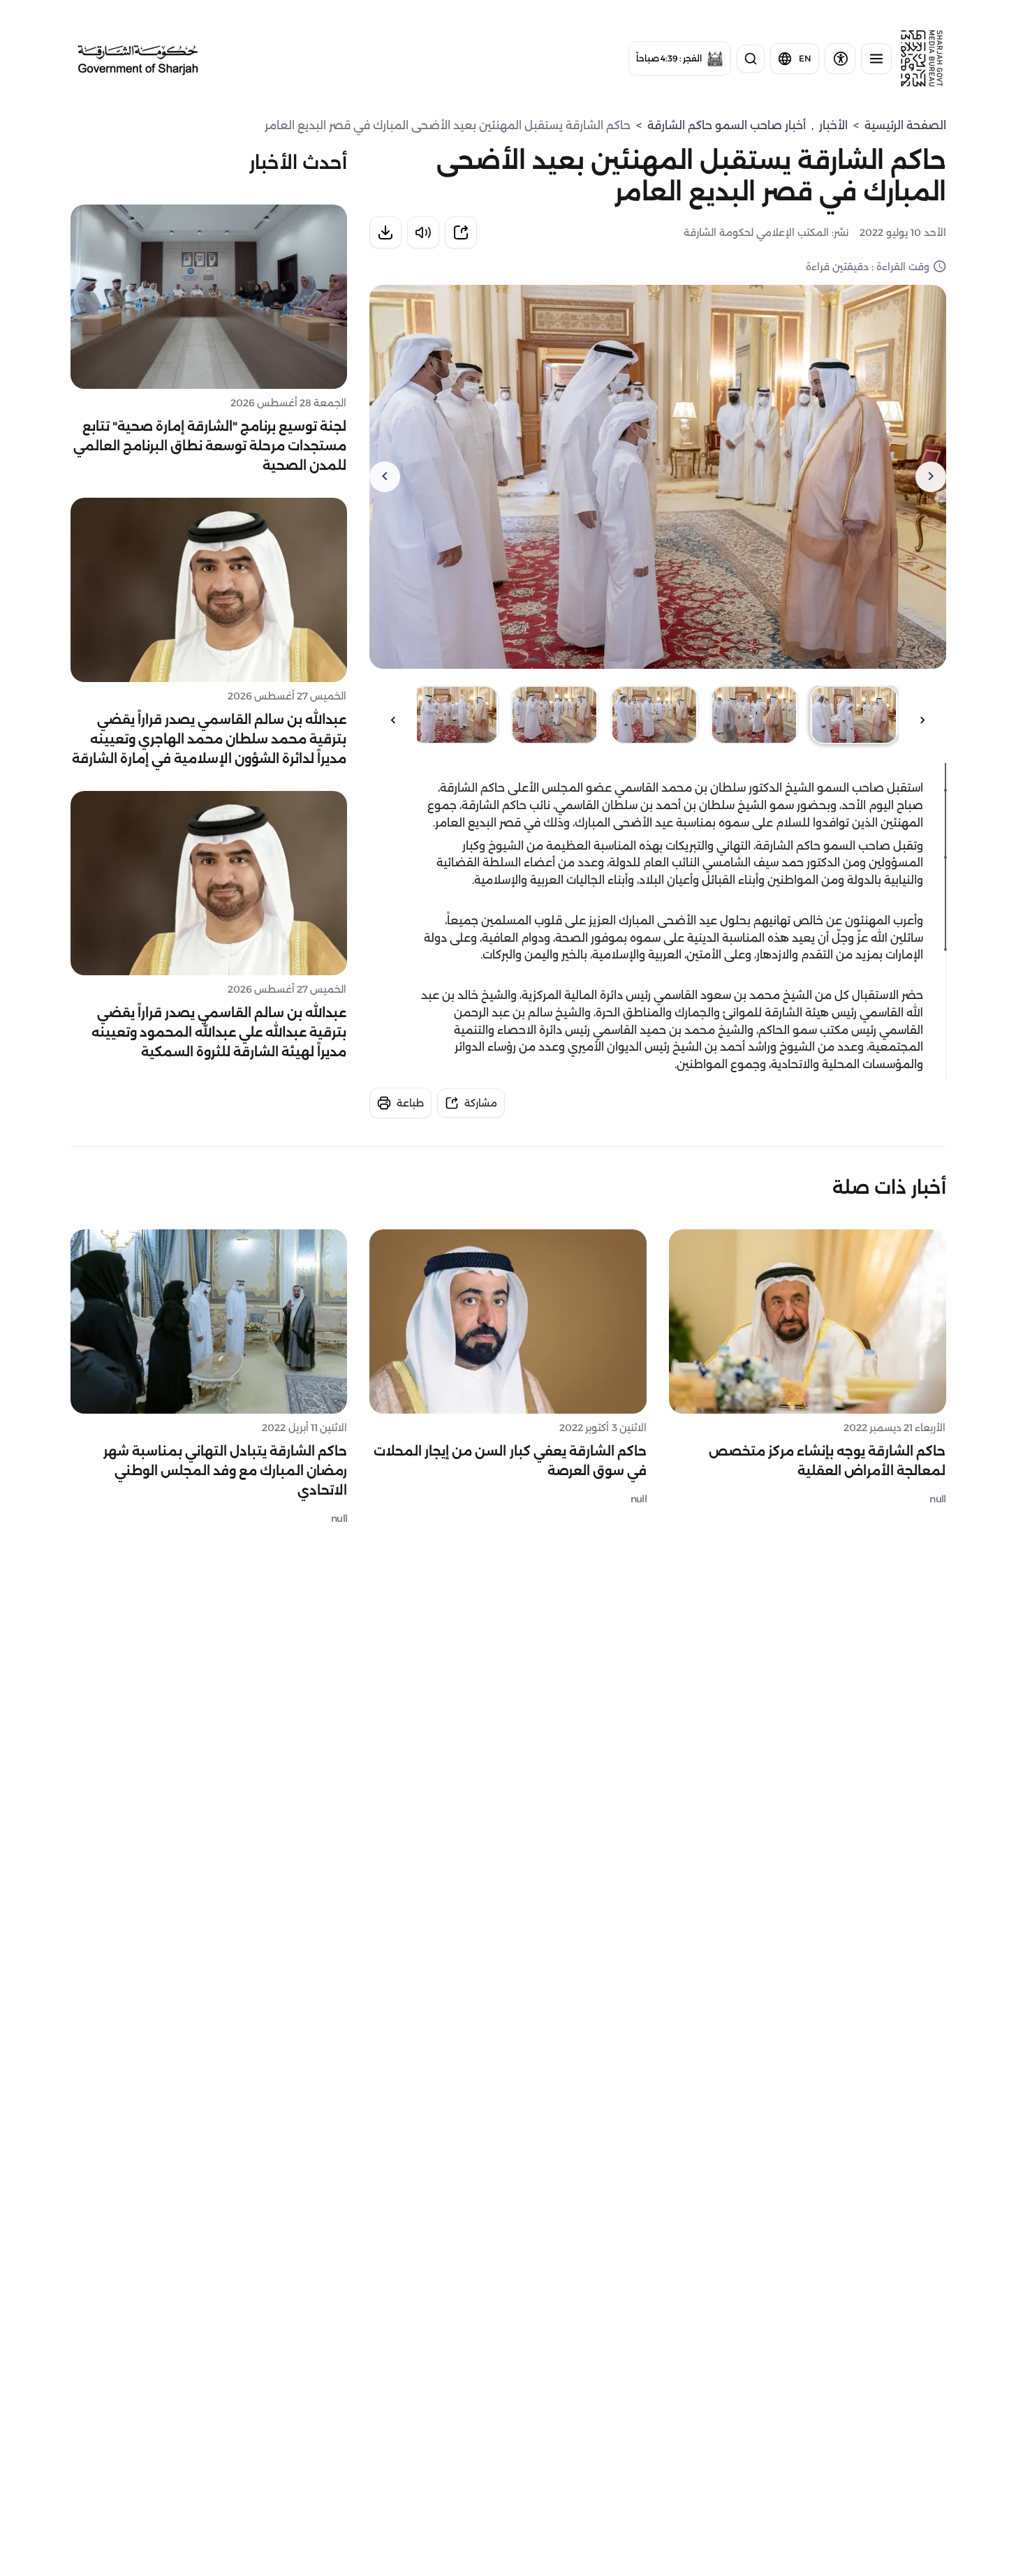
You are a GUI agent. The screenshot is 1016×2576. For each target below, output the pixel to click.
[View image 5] (455, 715)
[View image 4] (555, 715)
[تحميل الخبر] (385, 232)
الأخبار (833, 125)
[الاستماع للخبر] (423, 232)
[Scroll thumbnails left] (922, 720)
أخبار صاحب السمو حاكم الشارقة (727, 125)
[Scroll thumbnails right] (393, 720)
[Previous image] (931, 477)
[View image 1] (854, 715)
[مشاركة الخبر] (461, 232)
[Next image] (385, 477)
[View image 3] (655, 715)
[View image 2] (754, 715)
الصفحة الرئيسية (905, 125)
